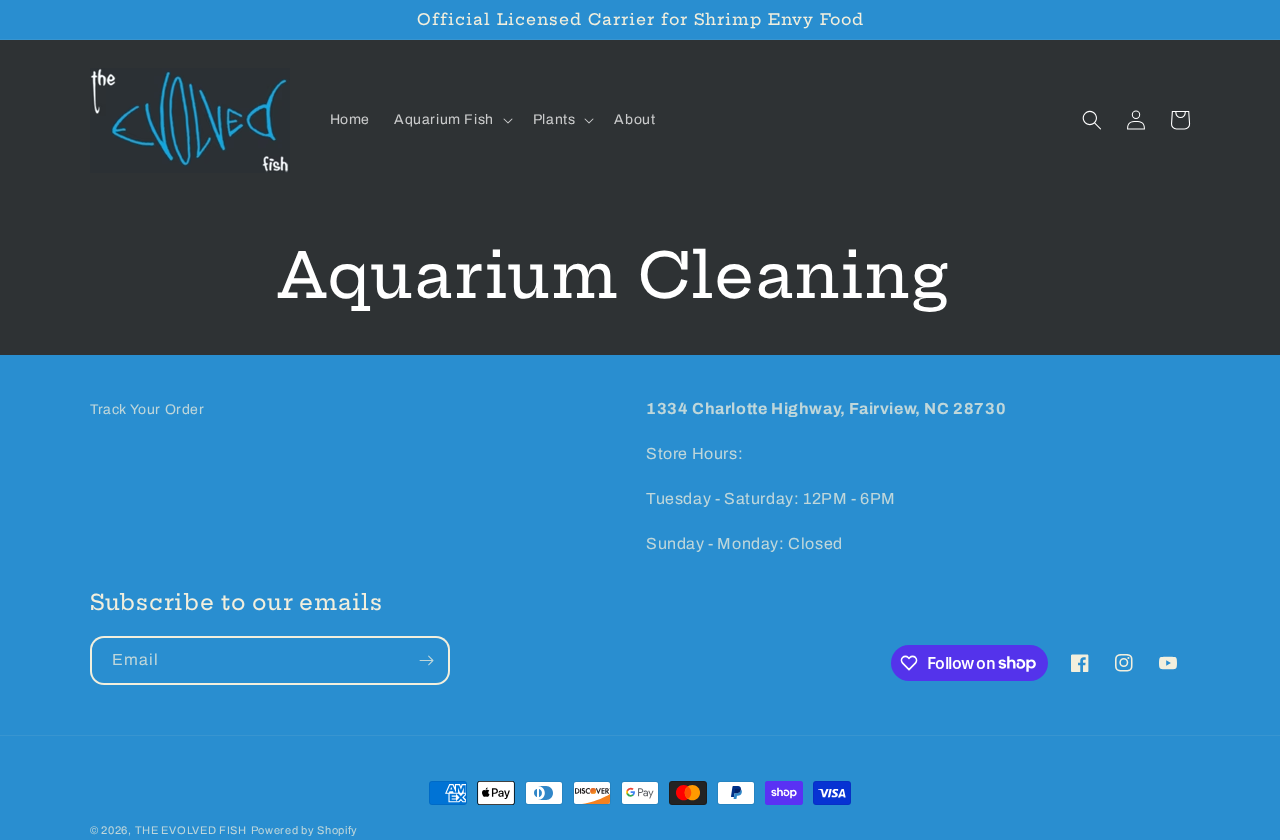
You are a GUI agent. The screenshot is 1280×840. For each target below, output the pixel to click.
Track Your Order (147, 409)
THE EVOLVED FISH (191, 830)
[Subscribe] (426, 660)
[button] (451, 120)
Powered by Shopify (305, 830)
